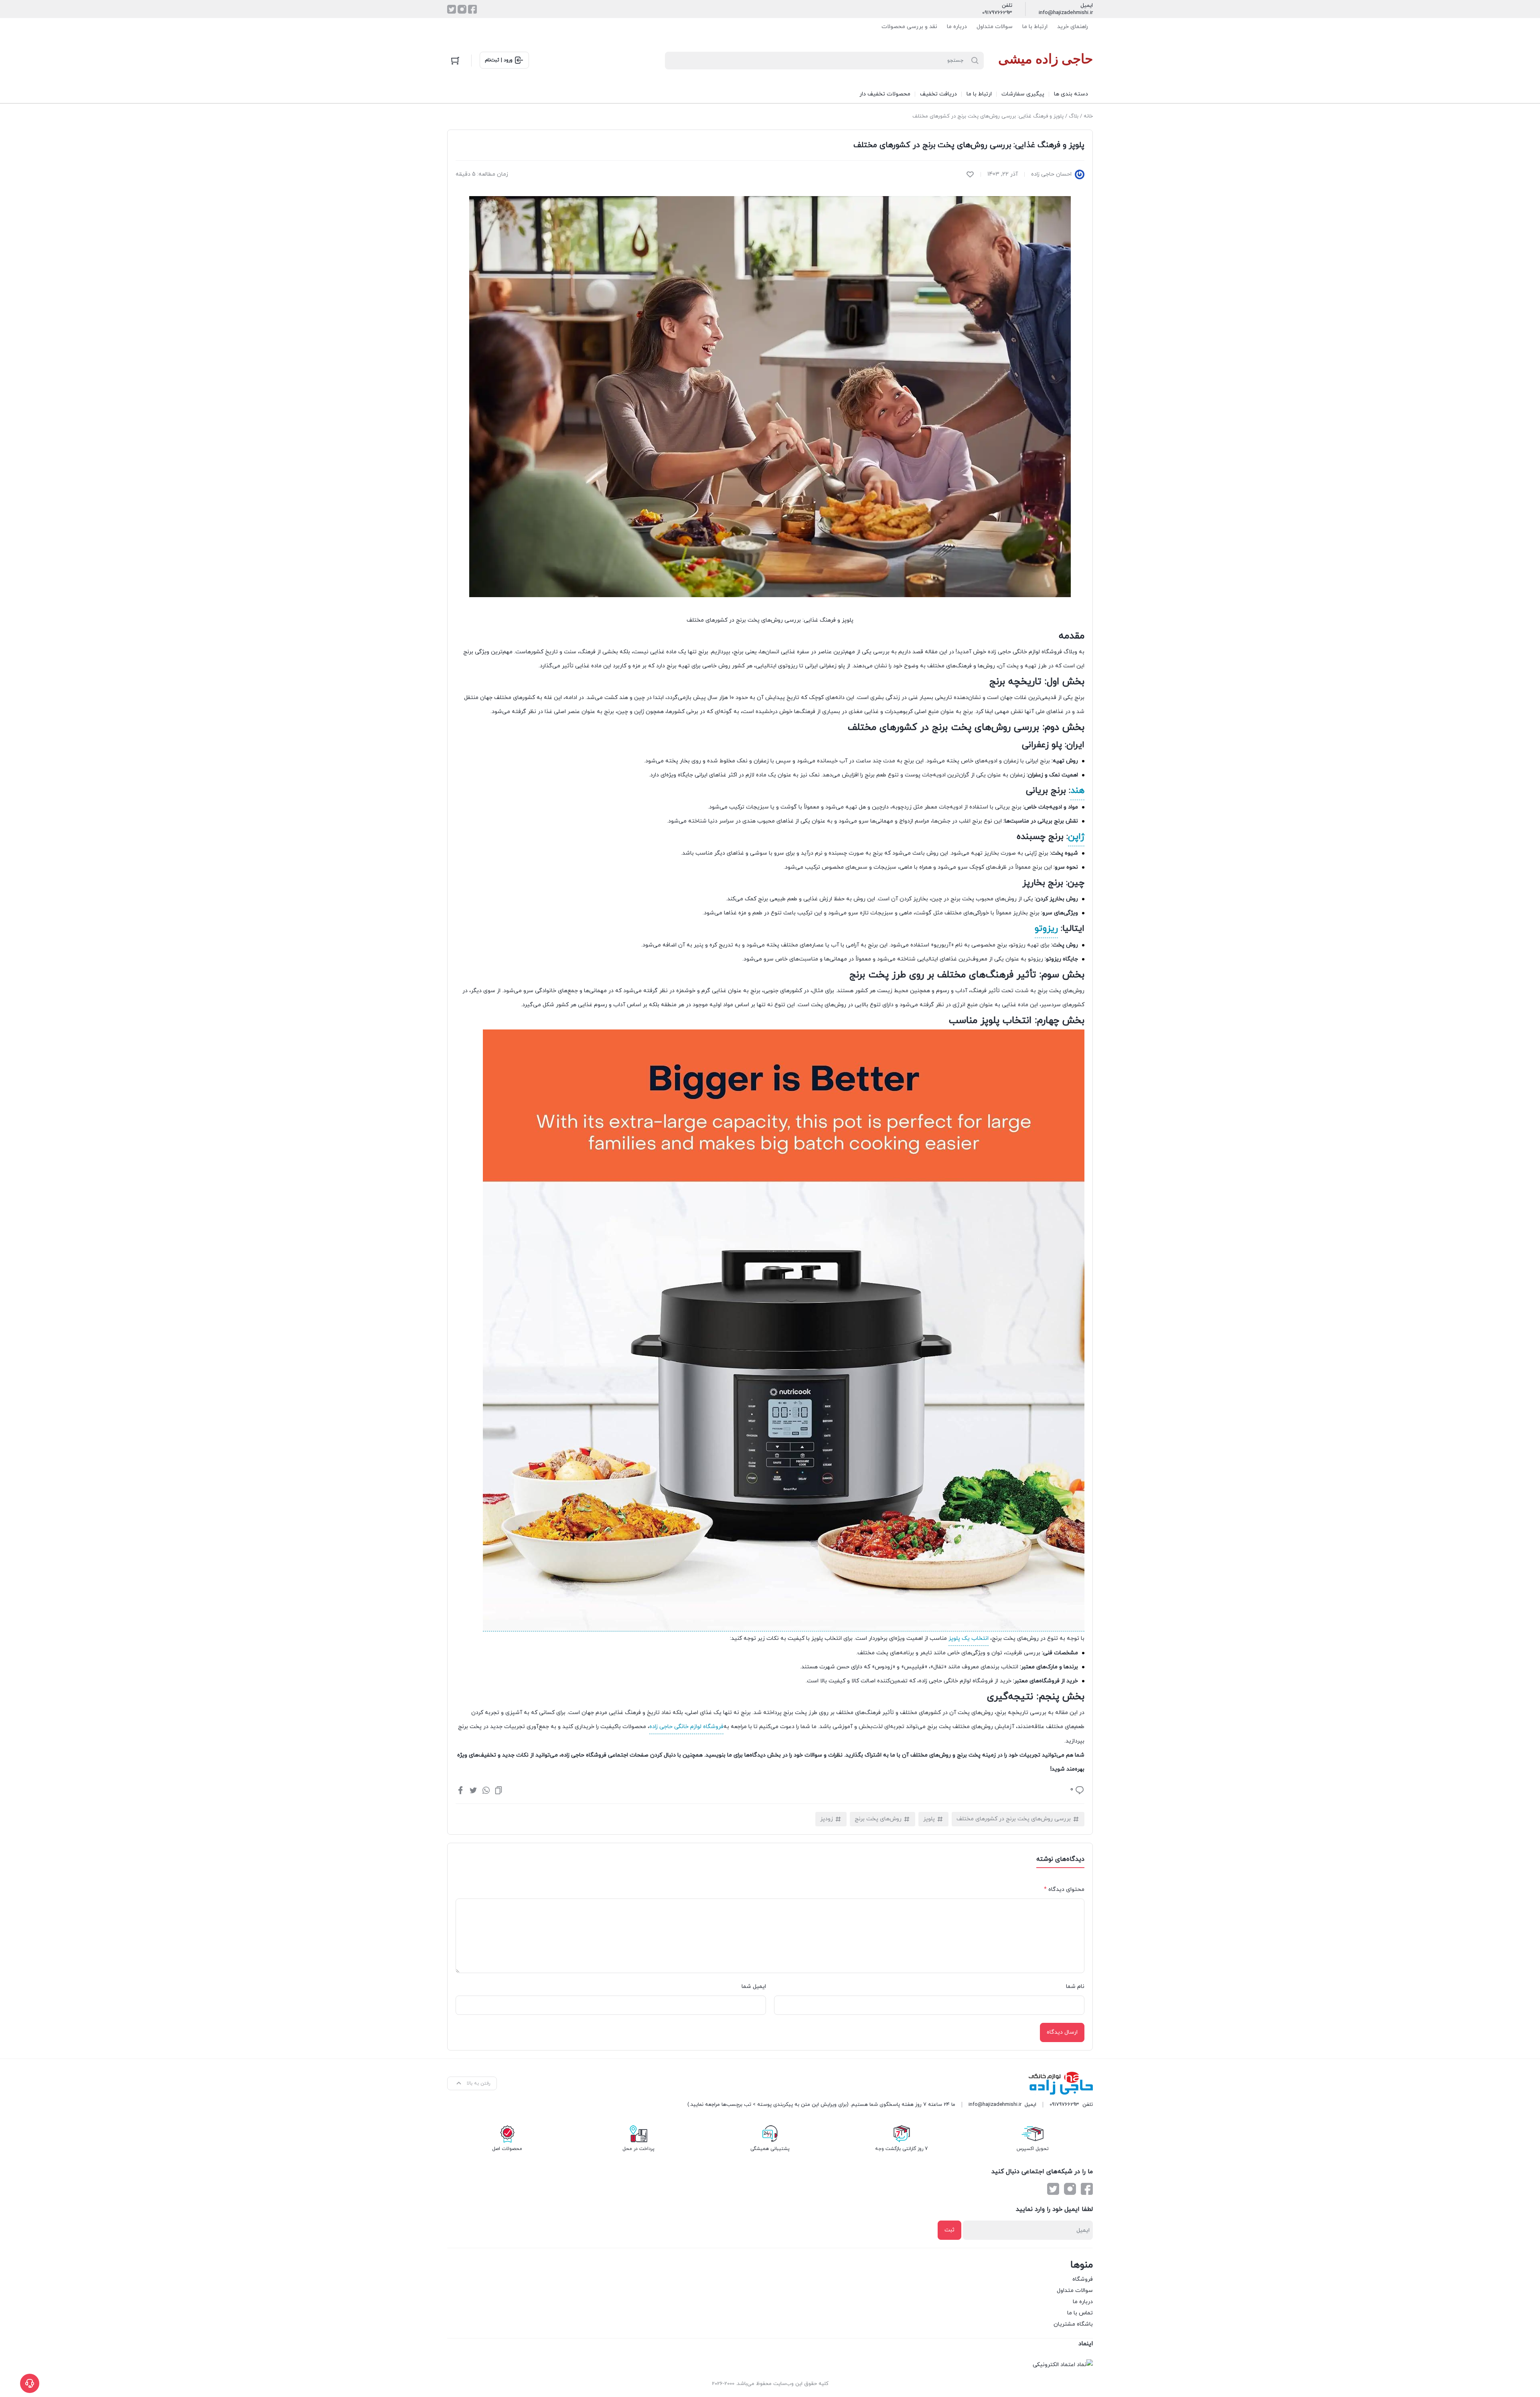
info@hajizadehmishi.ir (1066, 13)
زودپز (827, 1819)
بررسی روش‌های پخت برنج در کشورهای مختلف (1014, 1819)
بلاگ (1074, 116)
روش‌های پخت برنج (878, 1819)
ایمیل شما (754, 1987)
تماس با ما (1080, 2313)
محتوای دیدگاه (1064, 1889)
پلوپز (929, 1819)
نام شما (1075, 1987)
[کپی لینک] (498, 1790)
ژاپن (1076, 837)
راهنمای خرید (1073, 27)
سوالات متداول (995, 27)
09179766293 (997, 13)
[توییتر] (452, 9)
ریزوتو (1046, 929)
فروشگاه (1083, 2279)
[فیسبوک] (472, 9)
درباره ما (957, 27)
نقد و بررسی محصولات (909, 27)
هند (1077, 791)
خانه (1088, 116)
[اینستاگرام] (462, 9)
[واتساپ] (486, 1790)
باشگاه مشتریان (1073, 2324)
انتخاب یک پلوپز (969, 1638)
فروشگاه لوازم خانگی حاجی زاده (686, 1727)
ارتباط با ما (1035, 27)
